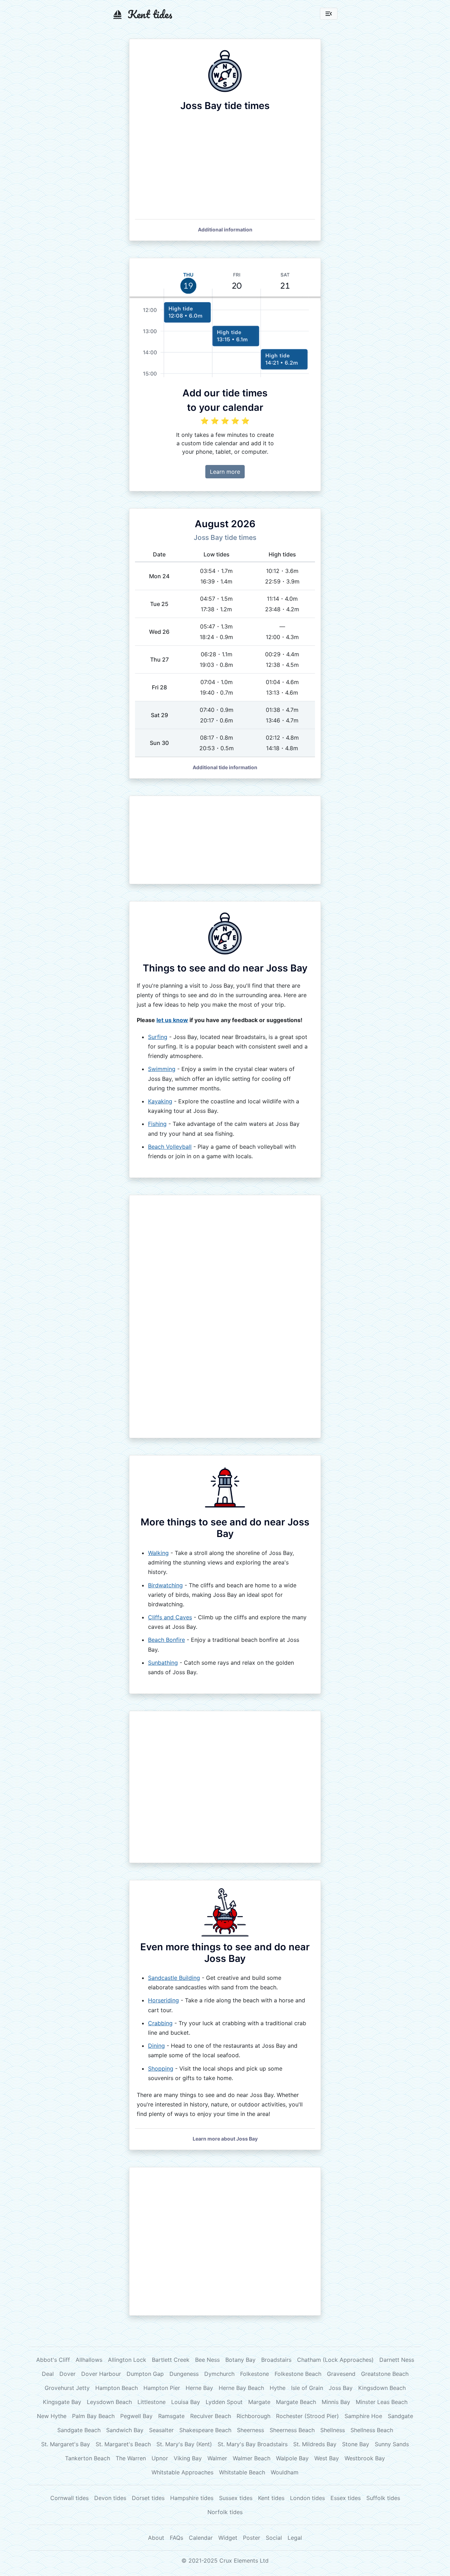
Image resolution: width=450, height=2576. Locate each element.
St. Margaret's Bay (66, 2444)
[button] (225, 229)
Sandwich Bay (125, 2430)
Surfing (158, 1037)
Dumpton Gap (145, 2374)
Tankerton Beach (88, 2458)
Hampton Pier (162, 2388)
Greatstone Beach (385, 2374)
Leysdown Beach (109, 2402)
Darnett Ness (397, 2360)
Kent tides (271, 2498)
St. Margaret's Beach (123, 2444)
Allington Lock (127, 2360)
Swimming (162, 1069)
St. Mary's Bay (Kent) (184, 2444)
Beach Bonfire (166, 1640)
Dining (156, 2046)
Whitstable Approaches (182, 2472)
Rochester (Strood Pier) (307, 2416)
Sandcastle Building (174, 1978)
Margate (259, 2402)
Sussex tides (236, 2498)
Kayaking (160, 1101)
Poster (252, 2538)
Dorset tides (148, 2498)
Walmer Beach (252, 2458)
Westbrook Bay (365, 2458)
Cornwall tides (69, 2498)
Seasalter (161, 2430)
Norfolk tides (225, 2512)
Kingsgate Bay (62, 2402)
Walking (158, 1553)
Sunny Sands (392, 2444)
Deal (48, 2374)
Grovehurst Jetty (67, 2388)
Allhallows (89, 2360)
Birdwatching (165, 1585)
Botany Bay (240, 2360)
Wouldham (285, 2472)
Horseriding (163, 2000)
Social (274, 2538)
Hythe (278, 2388)
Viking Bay (188, 2458)
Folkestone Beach (298, 2374)
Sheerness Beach (292, 2430)
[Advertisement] (225, 840)
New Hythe (52, 2416)
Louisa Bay (186, 2402)
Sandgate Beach (79, 2430)
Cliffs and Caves (170, 1617)
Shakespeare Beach (205, 2430)
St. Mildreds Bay (315, 2444)
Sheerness (250, 2430)
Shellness (333, 2430)
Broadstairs (276, 2360)
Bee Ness (207, 2360)
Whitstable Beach (242, 2472)
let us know (172, 1020)
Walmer (217, 2458)
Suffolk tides (383, 2498)
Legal (295, 2538)
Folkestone (255, 2374)
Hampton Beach (117, 2388)
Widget (228, 2538)
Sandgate (400, 2416)
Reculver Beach (211, 2416)
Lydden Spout (224, 2402)
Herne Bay (199, 2388)
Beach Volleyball (170, 1147)
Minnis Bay (336, 2402)
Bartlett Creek (171, 2360)
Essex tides (346, 2498)
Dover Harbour (101, 2374)
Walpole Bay (292, 2458)
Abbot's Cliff (53, 2360)
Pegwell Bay (136, 2416)
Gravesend (341, 2374)
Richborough (253, 2416)
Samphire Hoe (363, 2416)
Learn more (225, 472)
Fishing (157, 1124)
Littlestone (152, 2402)
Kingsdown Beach (382, 2388)
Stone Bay (356, 2444)
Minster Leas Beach (382, 2402)
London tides (307, 2498)
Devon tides (110, 2498)
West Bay (327, 2458)
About (156, 2538)
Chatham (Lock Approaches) (335, 2360)
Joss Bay (341, 2388)
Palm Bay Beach (93, 2416)
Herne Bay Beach (241, 2388)
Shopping (161, 2068)
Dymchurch (219, 2374)
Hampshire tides (192, 2498)
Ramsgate (171, 2416)
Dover (67, 2374)
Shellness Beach (372, 2430)
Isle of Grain (307, 2388)
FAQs (176, 2538)
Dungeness (184, 2374)
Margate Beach (296, 2402)
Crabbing (160, 2023)
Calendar (201, 2538)
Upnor (160, 2458)
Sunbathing (163, 1663)
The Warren (131, 2458)
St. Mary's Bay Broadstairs (253, 2444)
